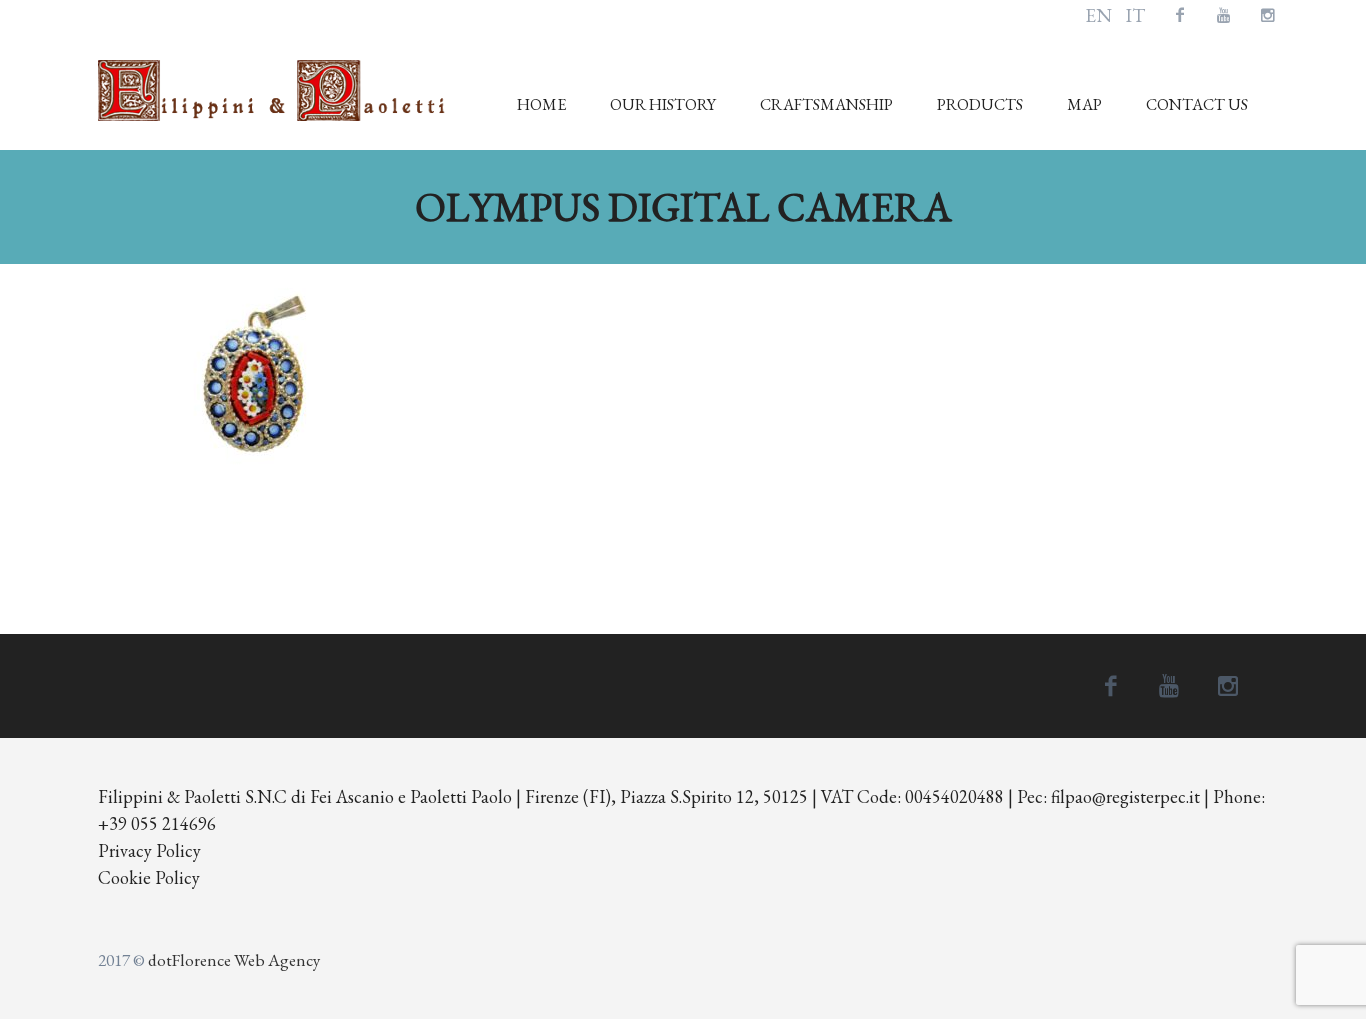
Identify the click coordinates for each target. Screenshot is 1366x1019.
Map (1084, 104)
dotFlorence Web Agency (234, 960)
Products (980, 104)
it (1135, 15)
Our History (663, 104)
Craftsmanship (826, 104)
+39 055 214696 (157, 823)
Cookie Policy (149, 877)
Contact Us (1197, 104)
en (1098, 15)
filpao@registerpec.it (1125, 796)
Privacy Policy (149, 850)
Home (541, 104)
